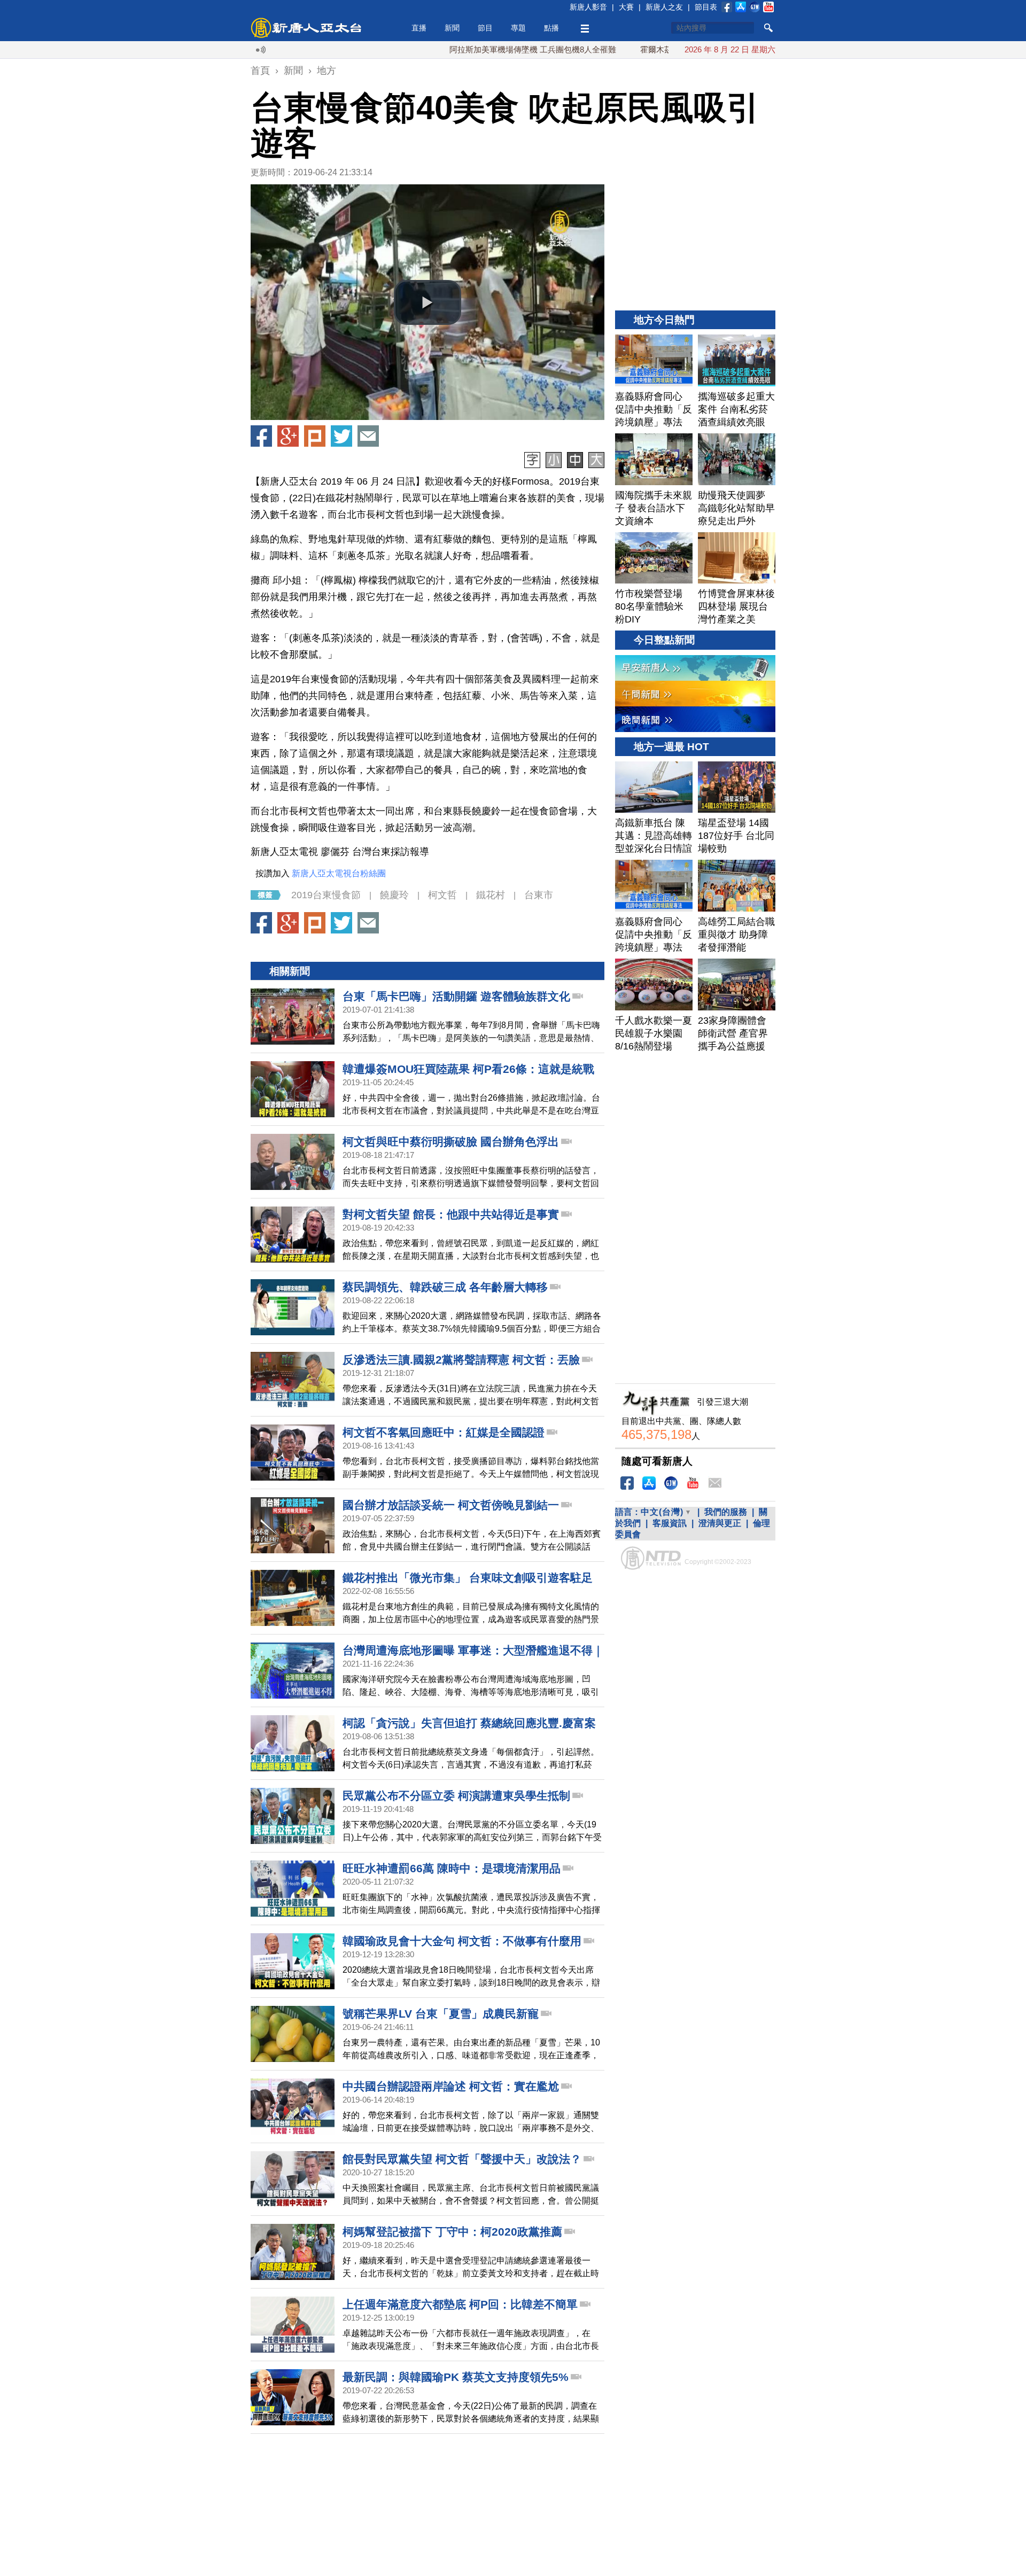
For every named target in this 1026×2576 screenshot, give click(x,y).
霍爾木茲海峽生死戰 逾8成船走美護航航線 (645, 49)
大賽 (626, 7)
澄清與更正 (720, 1523)
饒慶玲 (394, 895)
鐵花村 (491, 895)
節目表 (706, 7)
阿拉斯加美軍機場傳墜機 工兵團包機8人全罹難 (462, 49)
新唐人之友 (664, 7)
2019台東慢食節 (326, 895)
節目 (485, 28)
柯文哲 (442, 895)
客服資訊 (670, 1523)
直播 (419, 28)
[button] (428, 302)
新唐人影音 (588, 7)
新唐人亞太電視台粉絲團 (339, 873)
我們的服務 (726, 1512)
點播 (551, 28)
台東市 (539, 895)
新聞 (452, 28)
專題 (518, 28)
